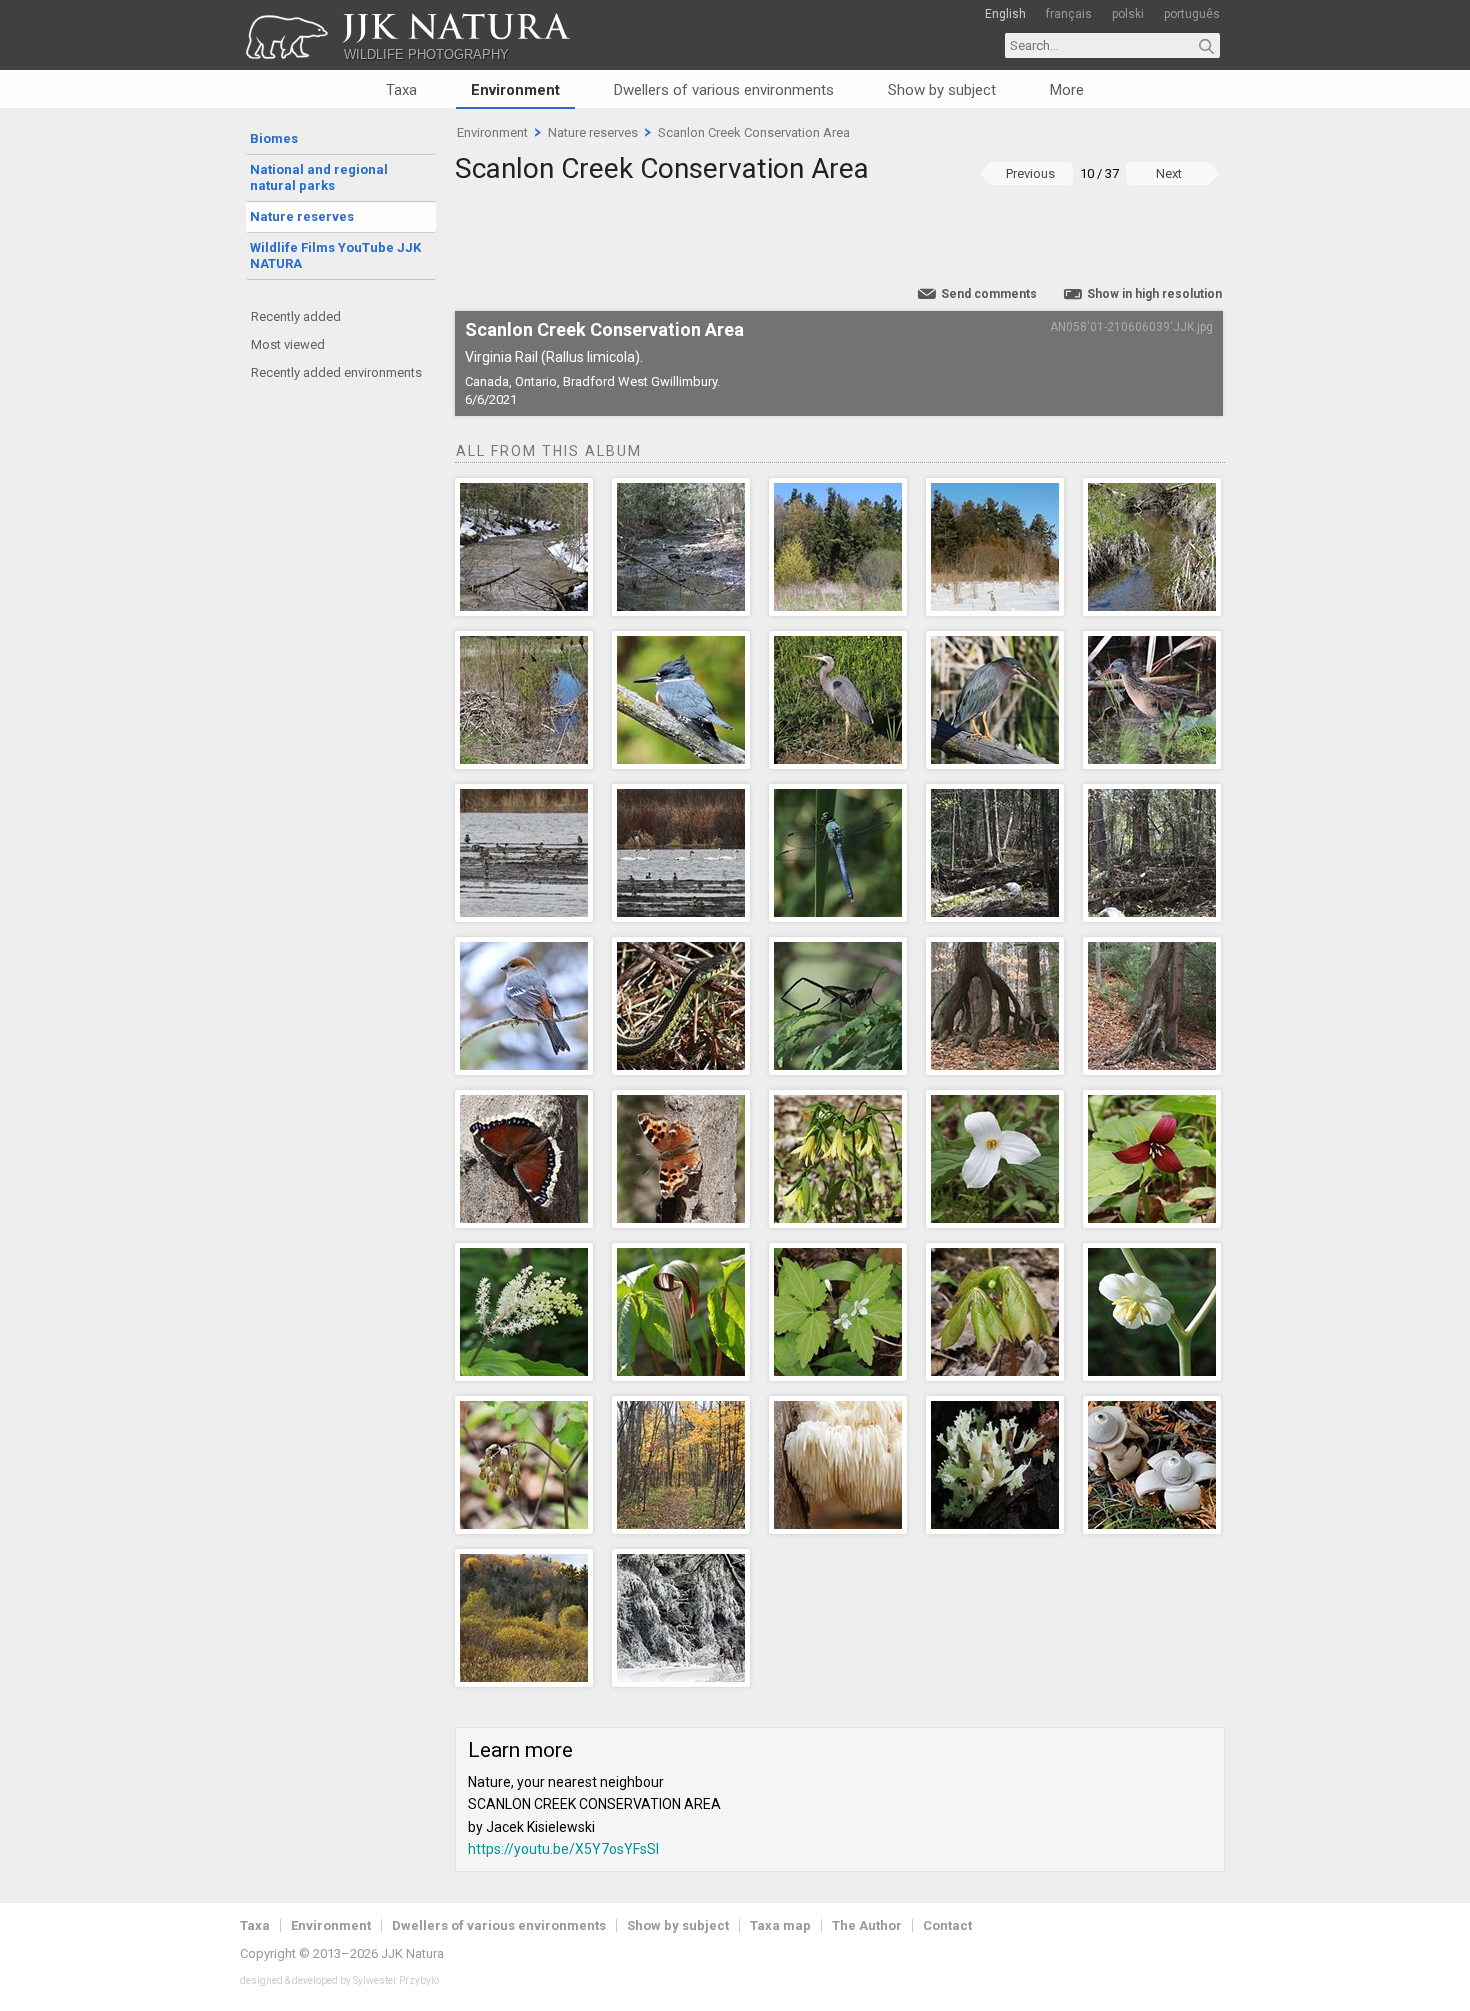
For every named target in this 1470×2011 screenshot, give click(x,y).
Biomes (274, 138)
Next (1169, 173)
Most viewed (288, 344)
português (1192, 14)
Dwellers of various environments (724, 90)
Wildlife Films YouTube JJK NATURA (335, 255)
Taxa (401, 90)
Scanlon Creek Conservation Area (754, 132)
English (1005, 14)
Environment (515, 90)
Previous (1030, 173)
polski (1128, 14)
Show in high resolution (1154, 294)
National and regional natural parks (319, 177)
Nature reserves (302, 216)
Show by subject (942, 90)
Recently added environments (336, 372)
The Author (867, 1925)
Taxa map (780, 1925)
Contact (947, 1925)
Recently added (296, 316)
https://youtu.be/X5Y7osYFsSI (563, 1849)
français (1069, 14)
